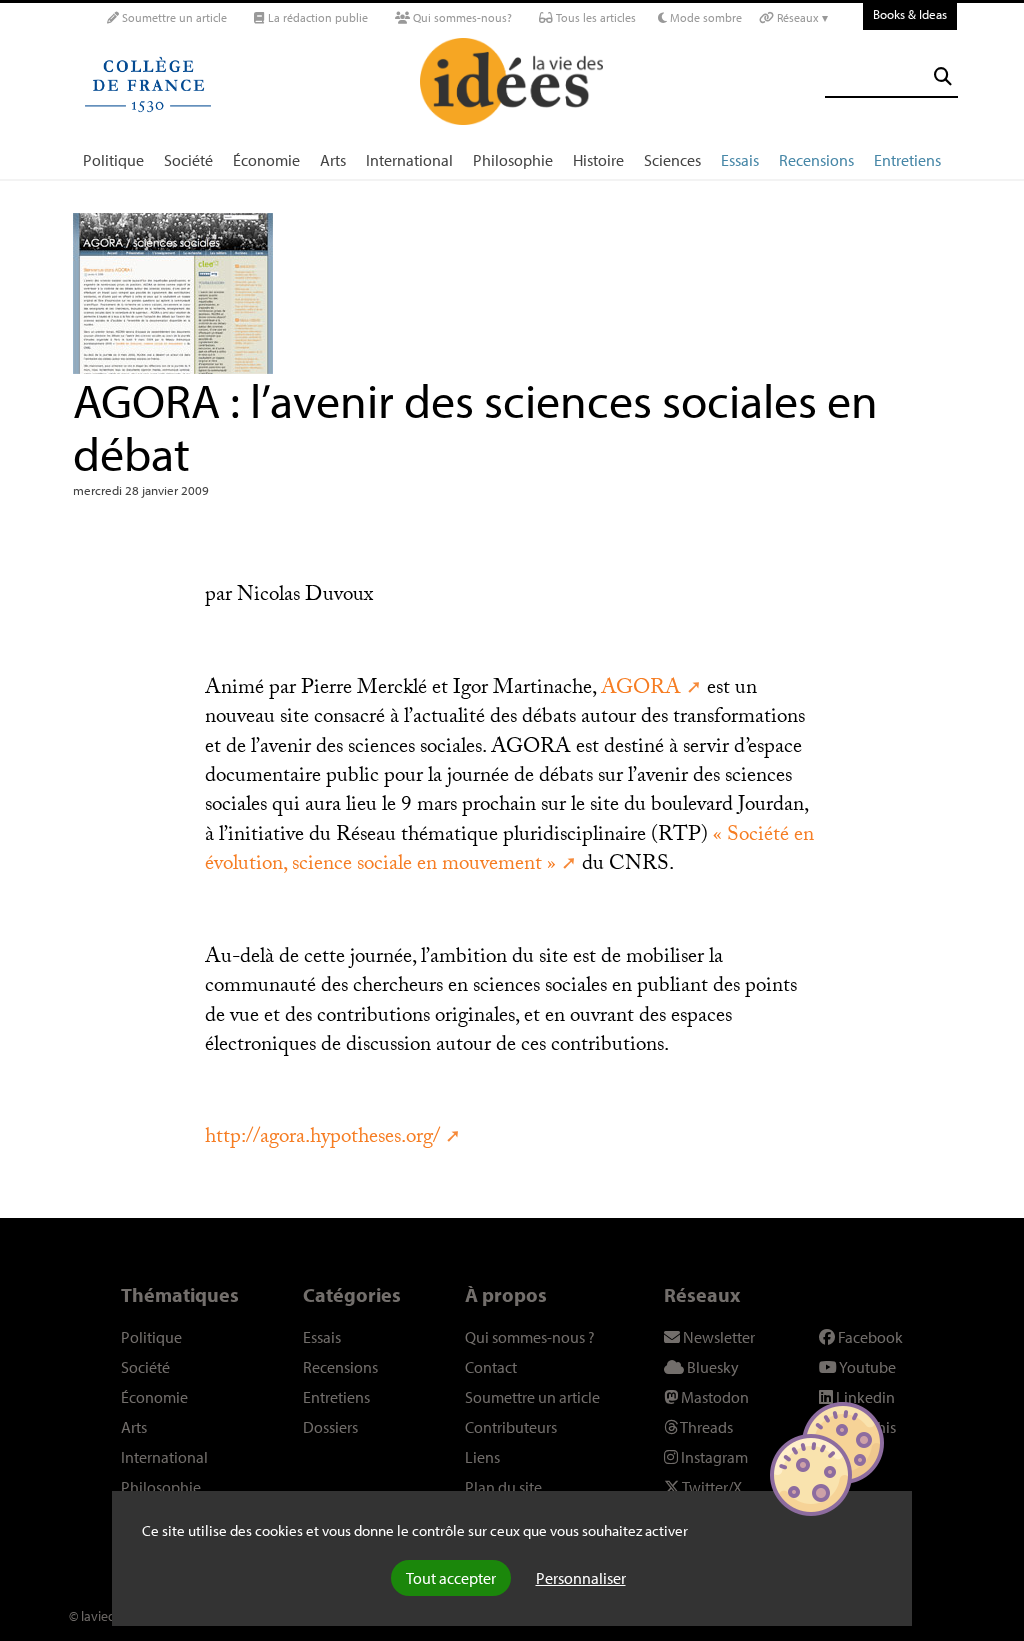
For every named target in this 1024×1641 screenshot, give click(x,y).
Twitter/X (711, 1487)
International (409, 160)
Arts (333, 160)
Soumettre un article (173, 17)
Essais (740, 160)
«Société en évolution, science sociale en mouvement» (509, 851)
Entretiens (907, 160)
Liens (482, 1457)
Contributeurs (511, 1427)
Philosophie (513, 160)
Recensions (816, 160)
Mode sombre (704, 17)
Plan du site (503, 1487)
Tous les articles (594, 17)
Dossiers (330, 1427)
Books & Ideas (910, 14)
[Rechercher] (943, 76)
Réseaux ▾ (801, 17)
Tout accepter (451, 1578)
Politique (113, 160)
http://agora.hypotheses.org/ (322, 1139)
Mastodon (713, 1397)
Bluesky (711, 1367)
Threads (705, 1427)
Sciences (672, 160)
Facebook (869, 1337)
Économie (266, 160)
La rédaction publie (316, 17)
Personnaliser (581, 1578)
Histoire (598, 160)
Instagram (713, 1457)
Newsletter (717, 1337)
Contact (491, 1367)
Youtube (866, 1367)
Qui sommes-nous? (461, 17)
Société (188, 160)
